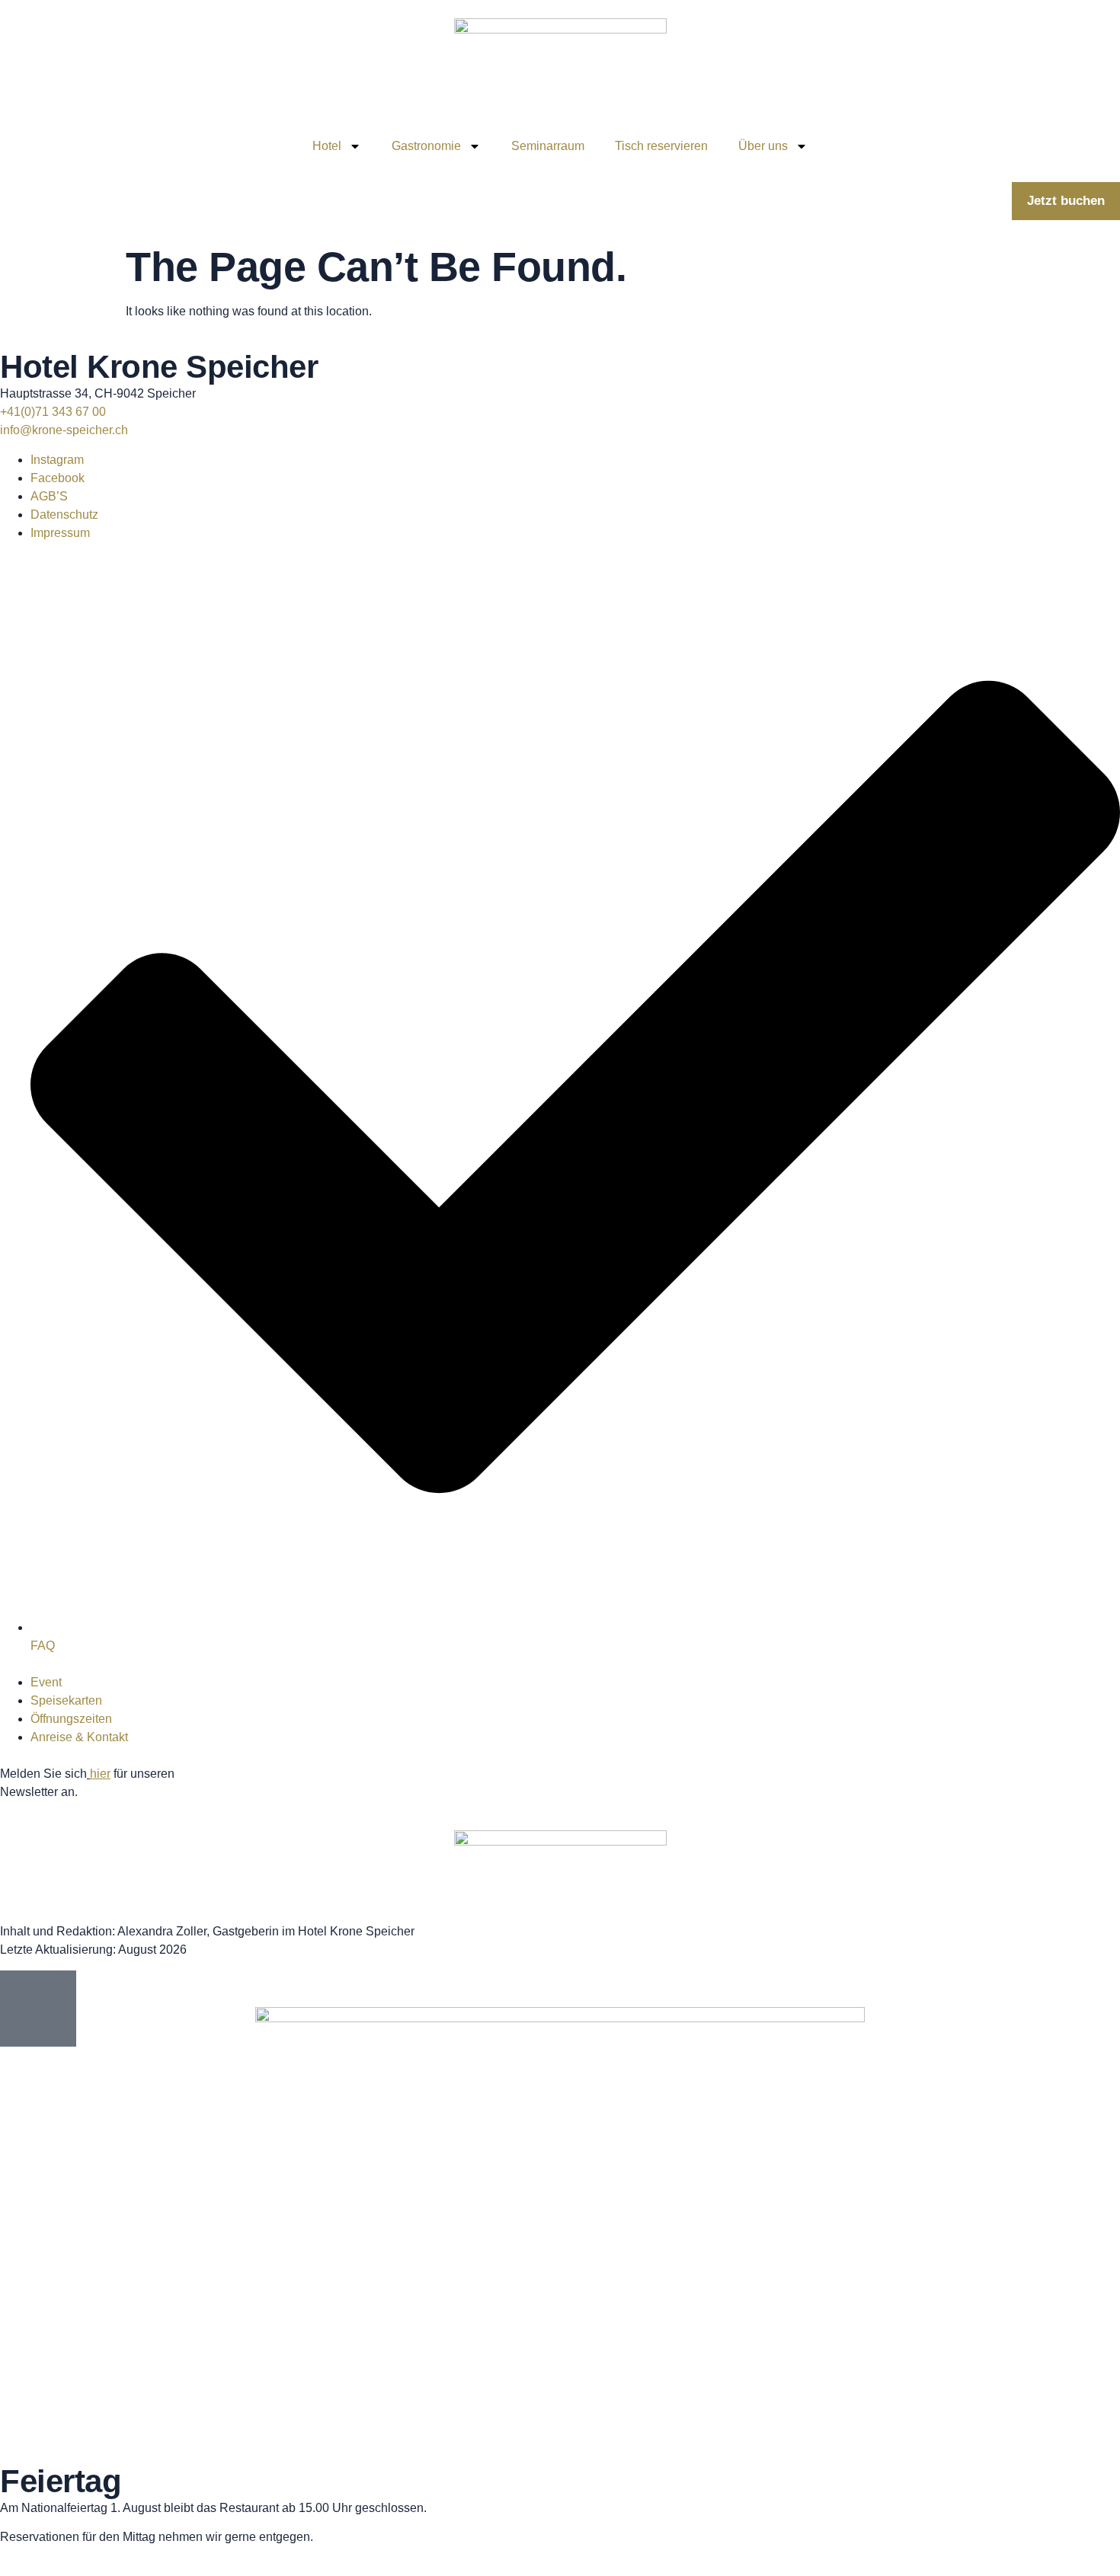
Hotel (327, 146)
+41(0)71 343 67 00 (53, 412)
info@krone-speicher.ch (64, 430)
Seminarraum (548, 146)
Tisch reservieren (661, 146)
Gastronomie (426, 146)
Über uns (763, 146)
